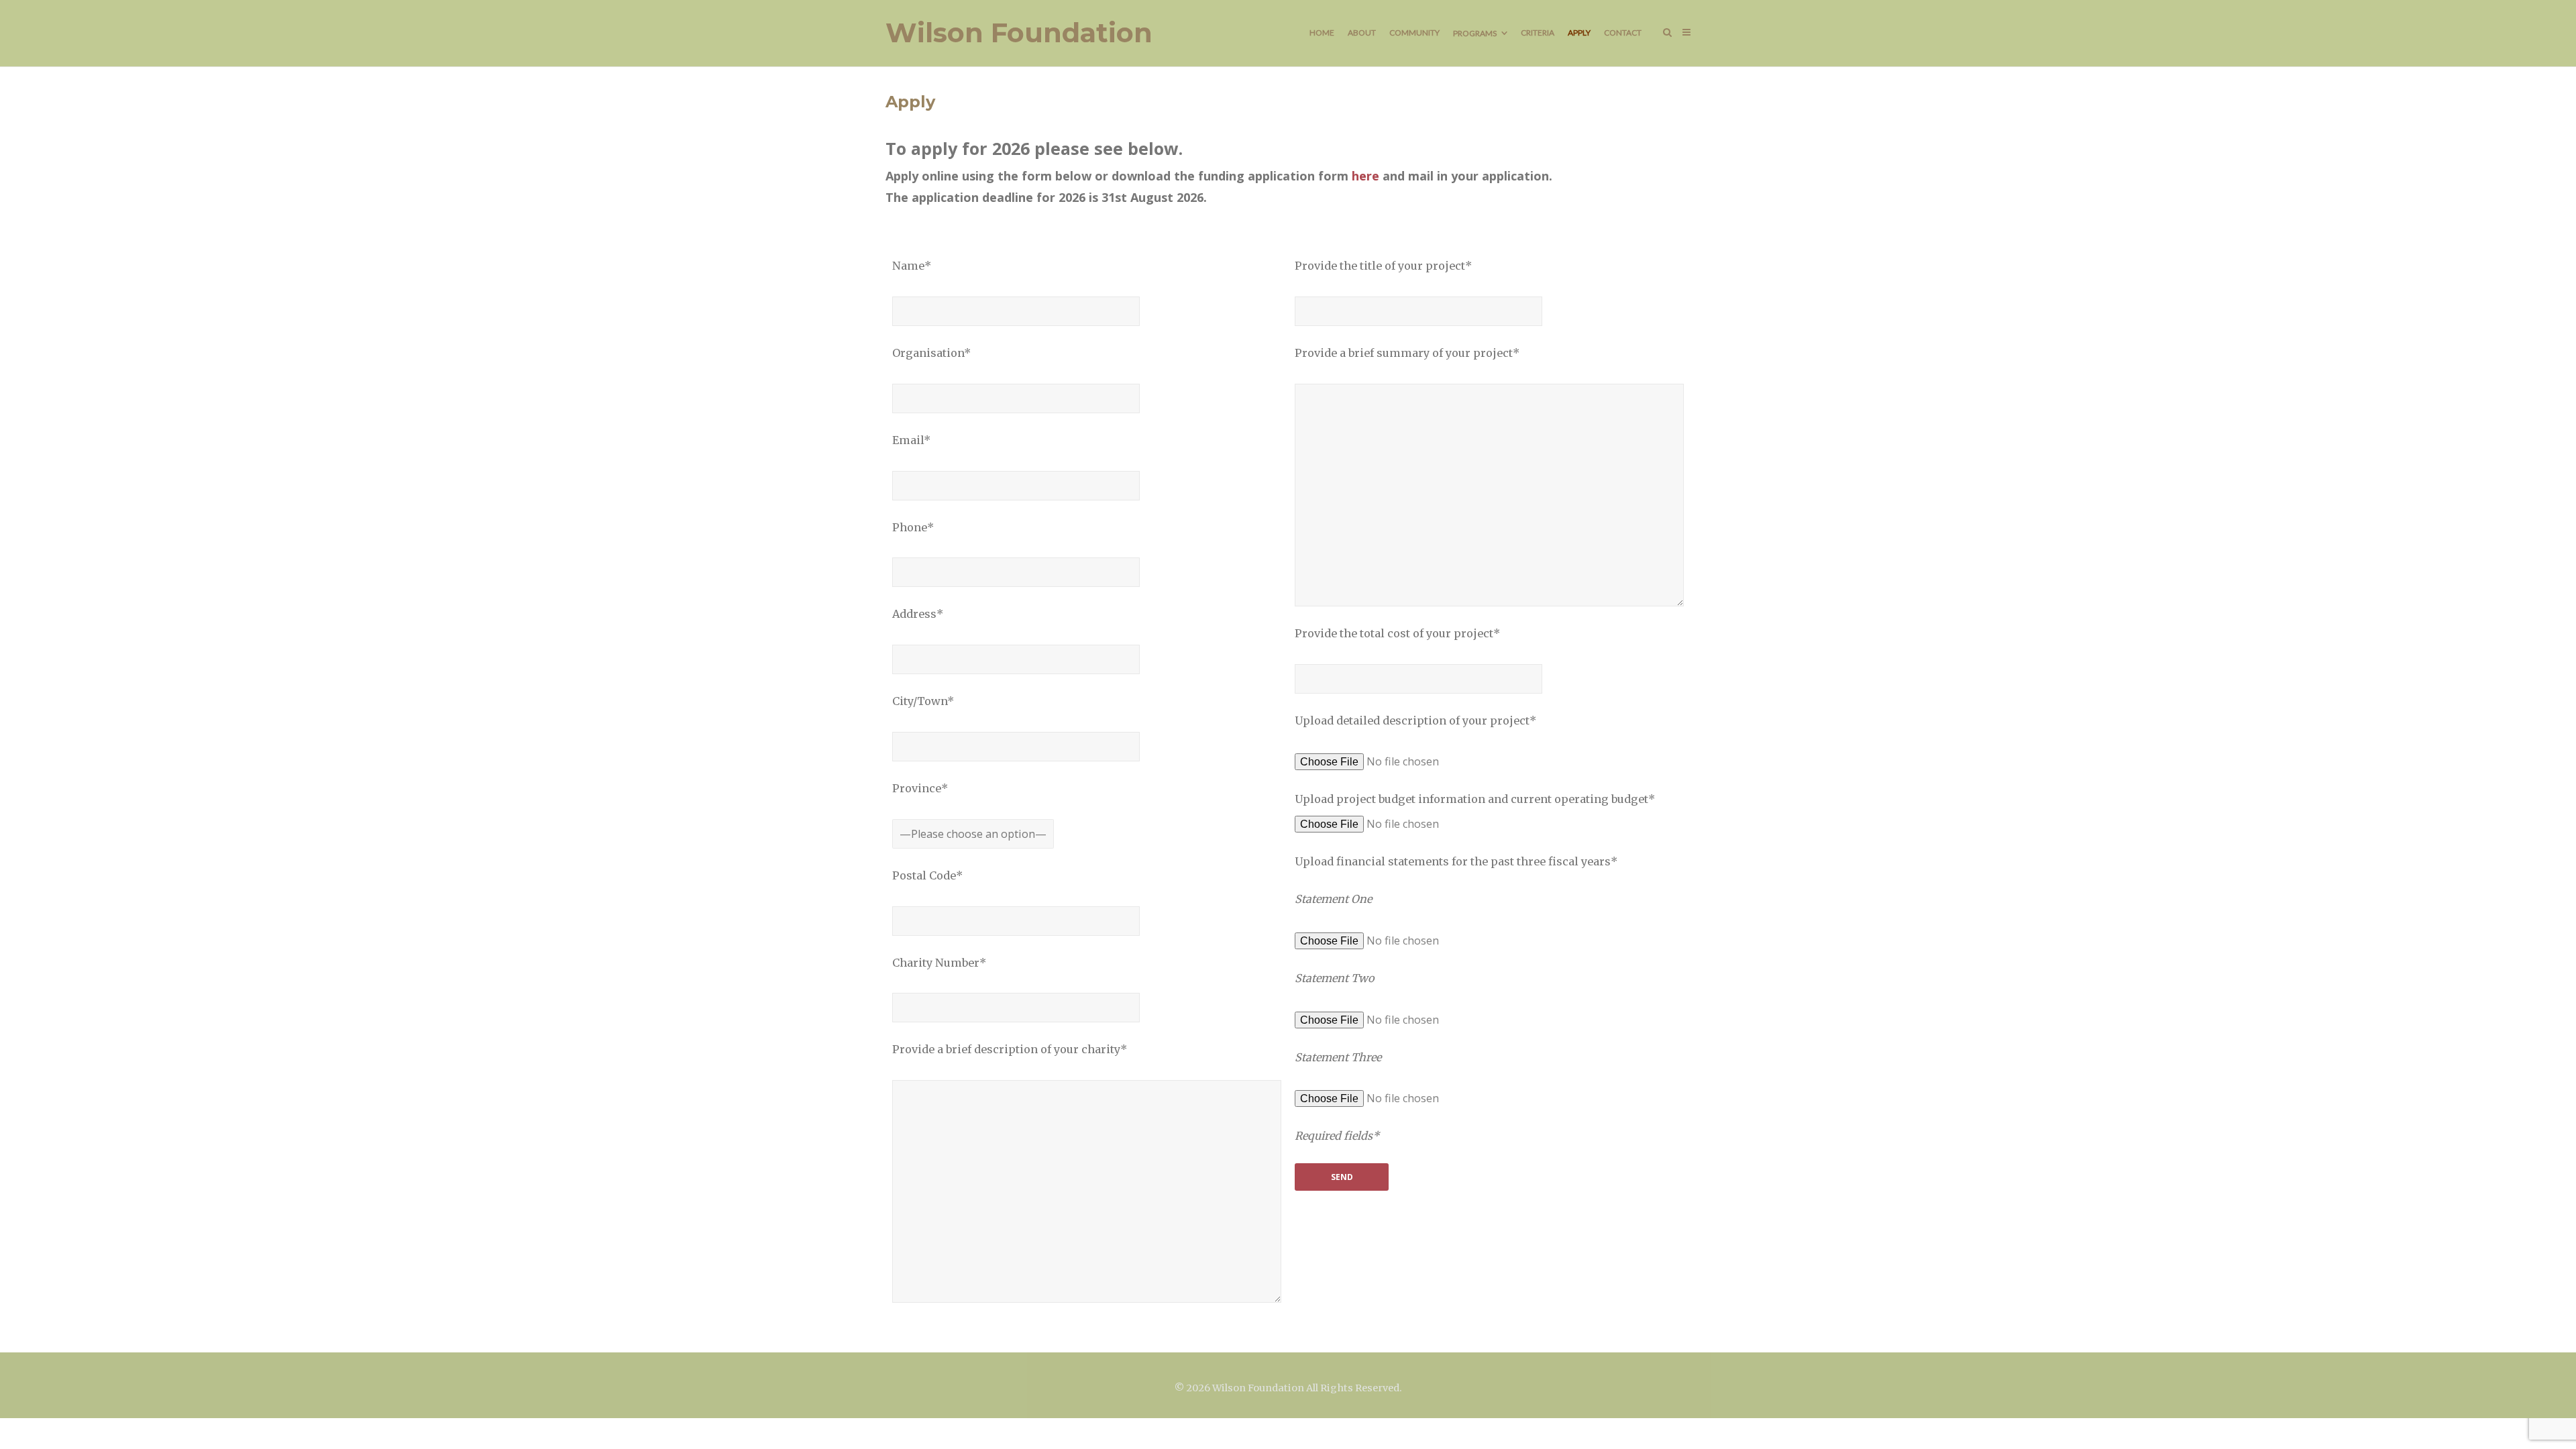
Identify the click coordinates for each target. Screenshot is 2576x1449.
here (1365, 176)
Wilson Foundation (1019, 33)
